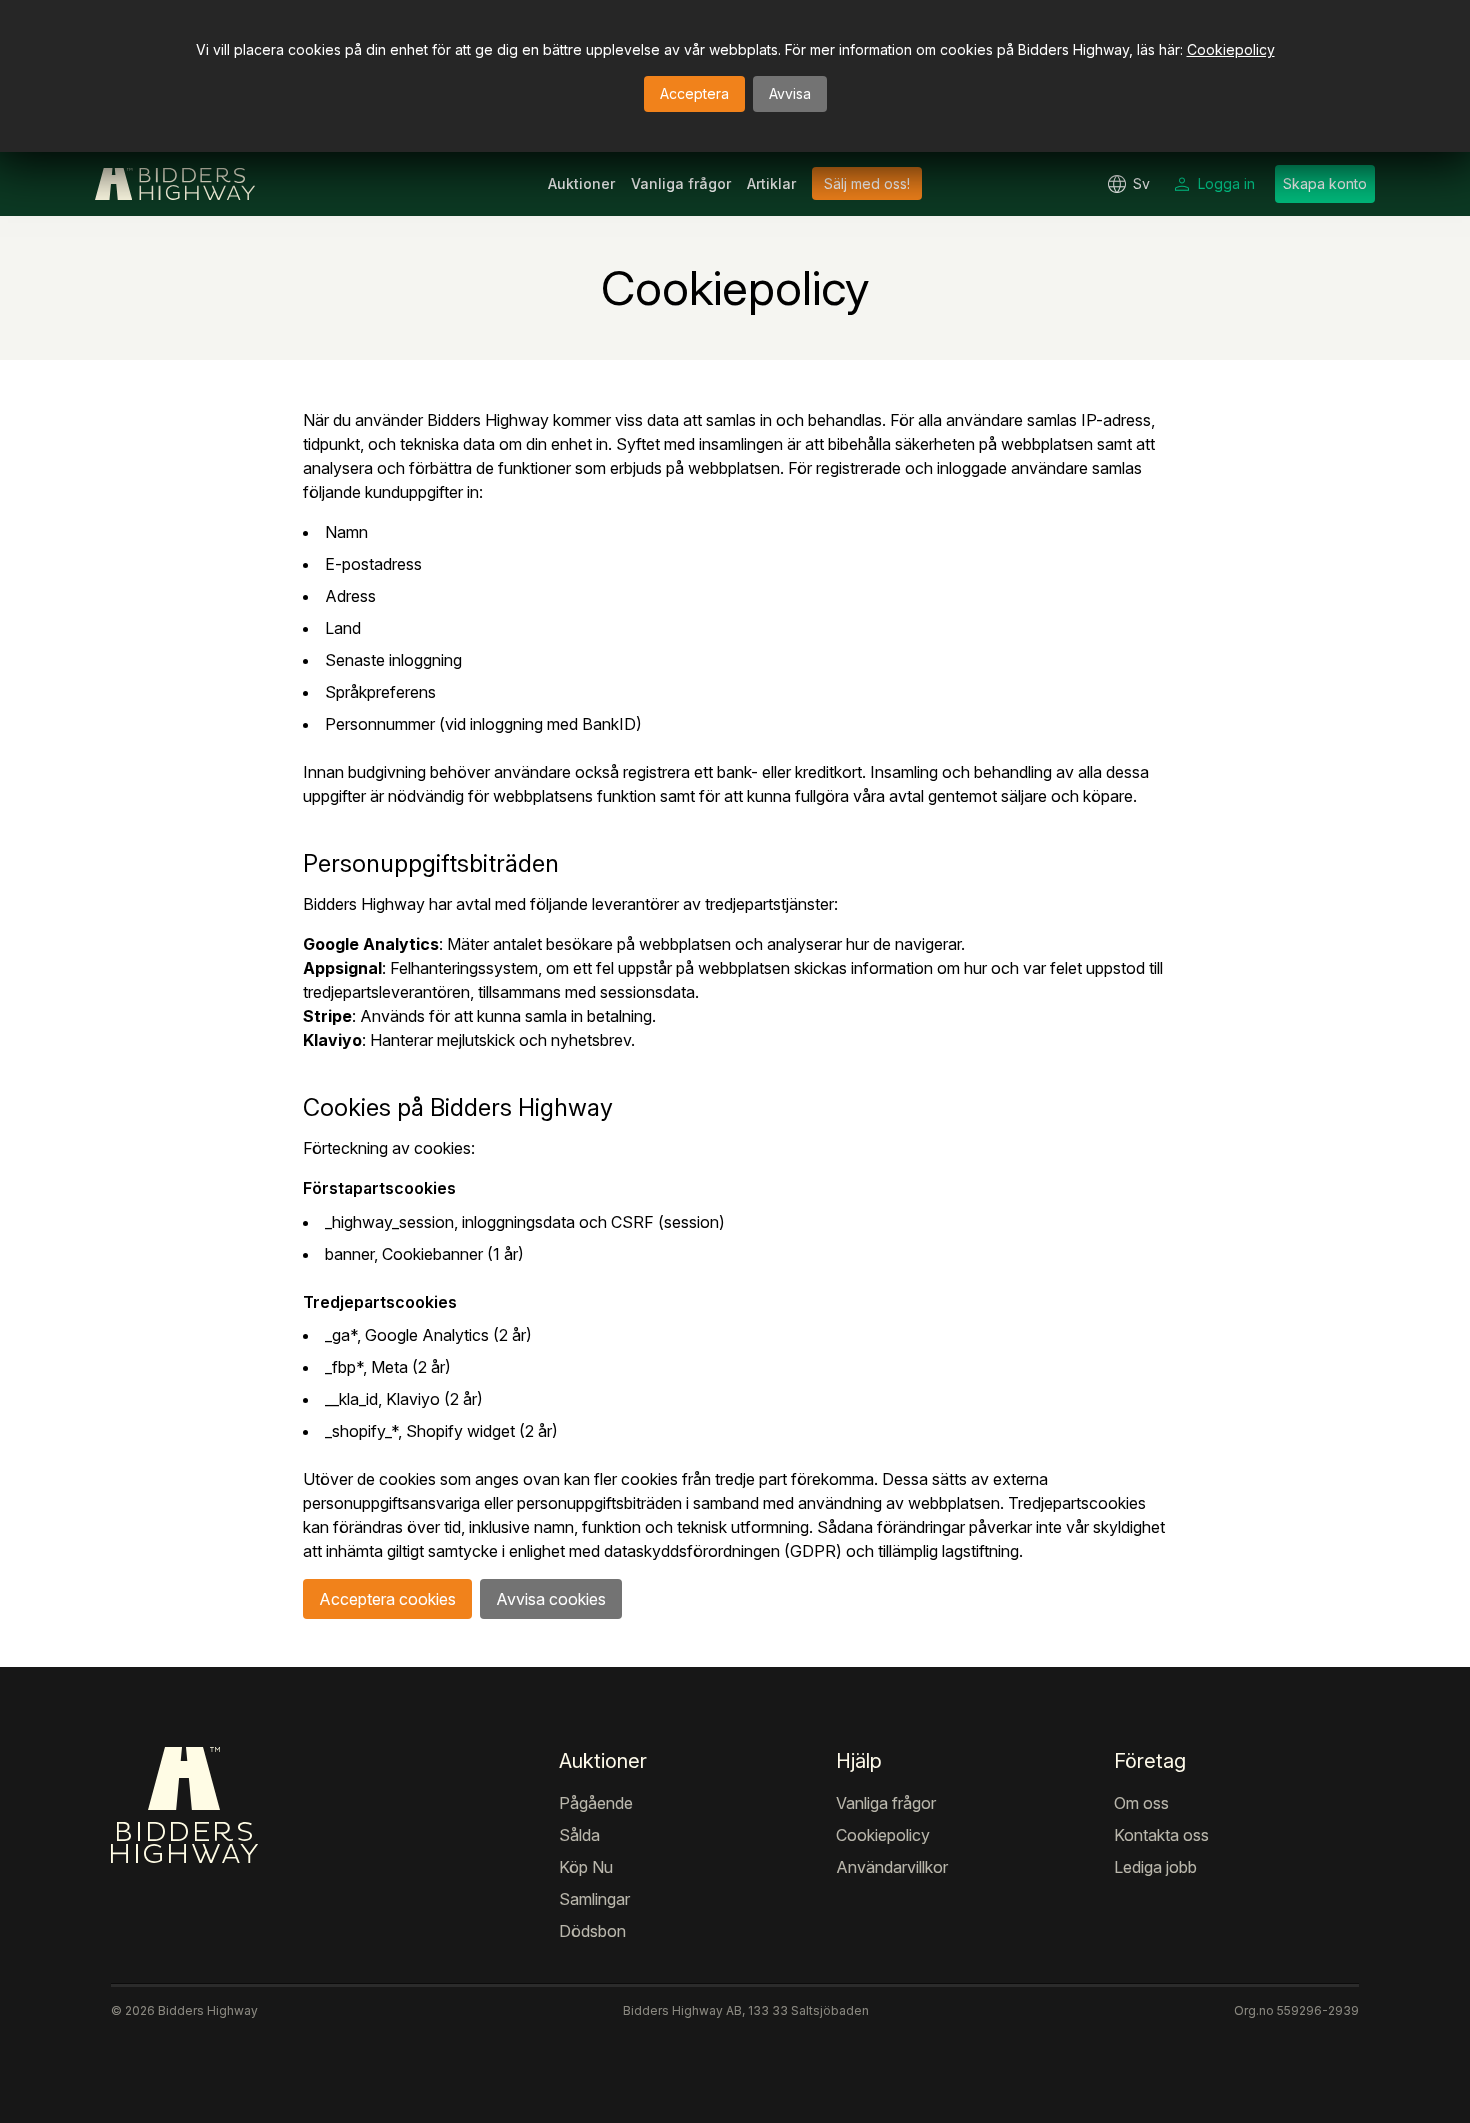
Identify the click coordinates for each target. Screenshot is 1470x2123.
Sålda (579, 1835)
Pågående (596, 1803)
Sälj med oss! (867, 183)
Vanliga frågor (681, 183)
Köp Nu (586, 1867)
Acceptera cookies (387, 1599)
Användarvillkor (892, 1867)
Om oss (1141, 1803)
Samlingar (594, 1899)
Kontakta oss (1161, 1835)
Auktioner (581, 183)
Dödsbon (592, 1931)
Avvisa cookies (551, 1599)
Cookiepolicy (1231, 49)
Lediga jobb (1155, 1867)
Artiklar (771, 183)
